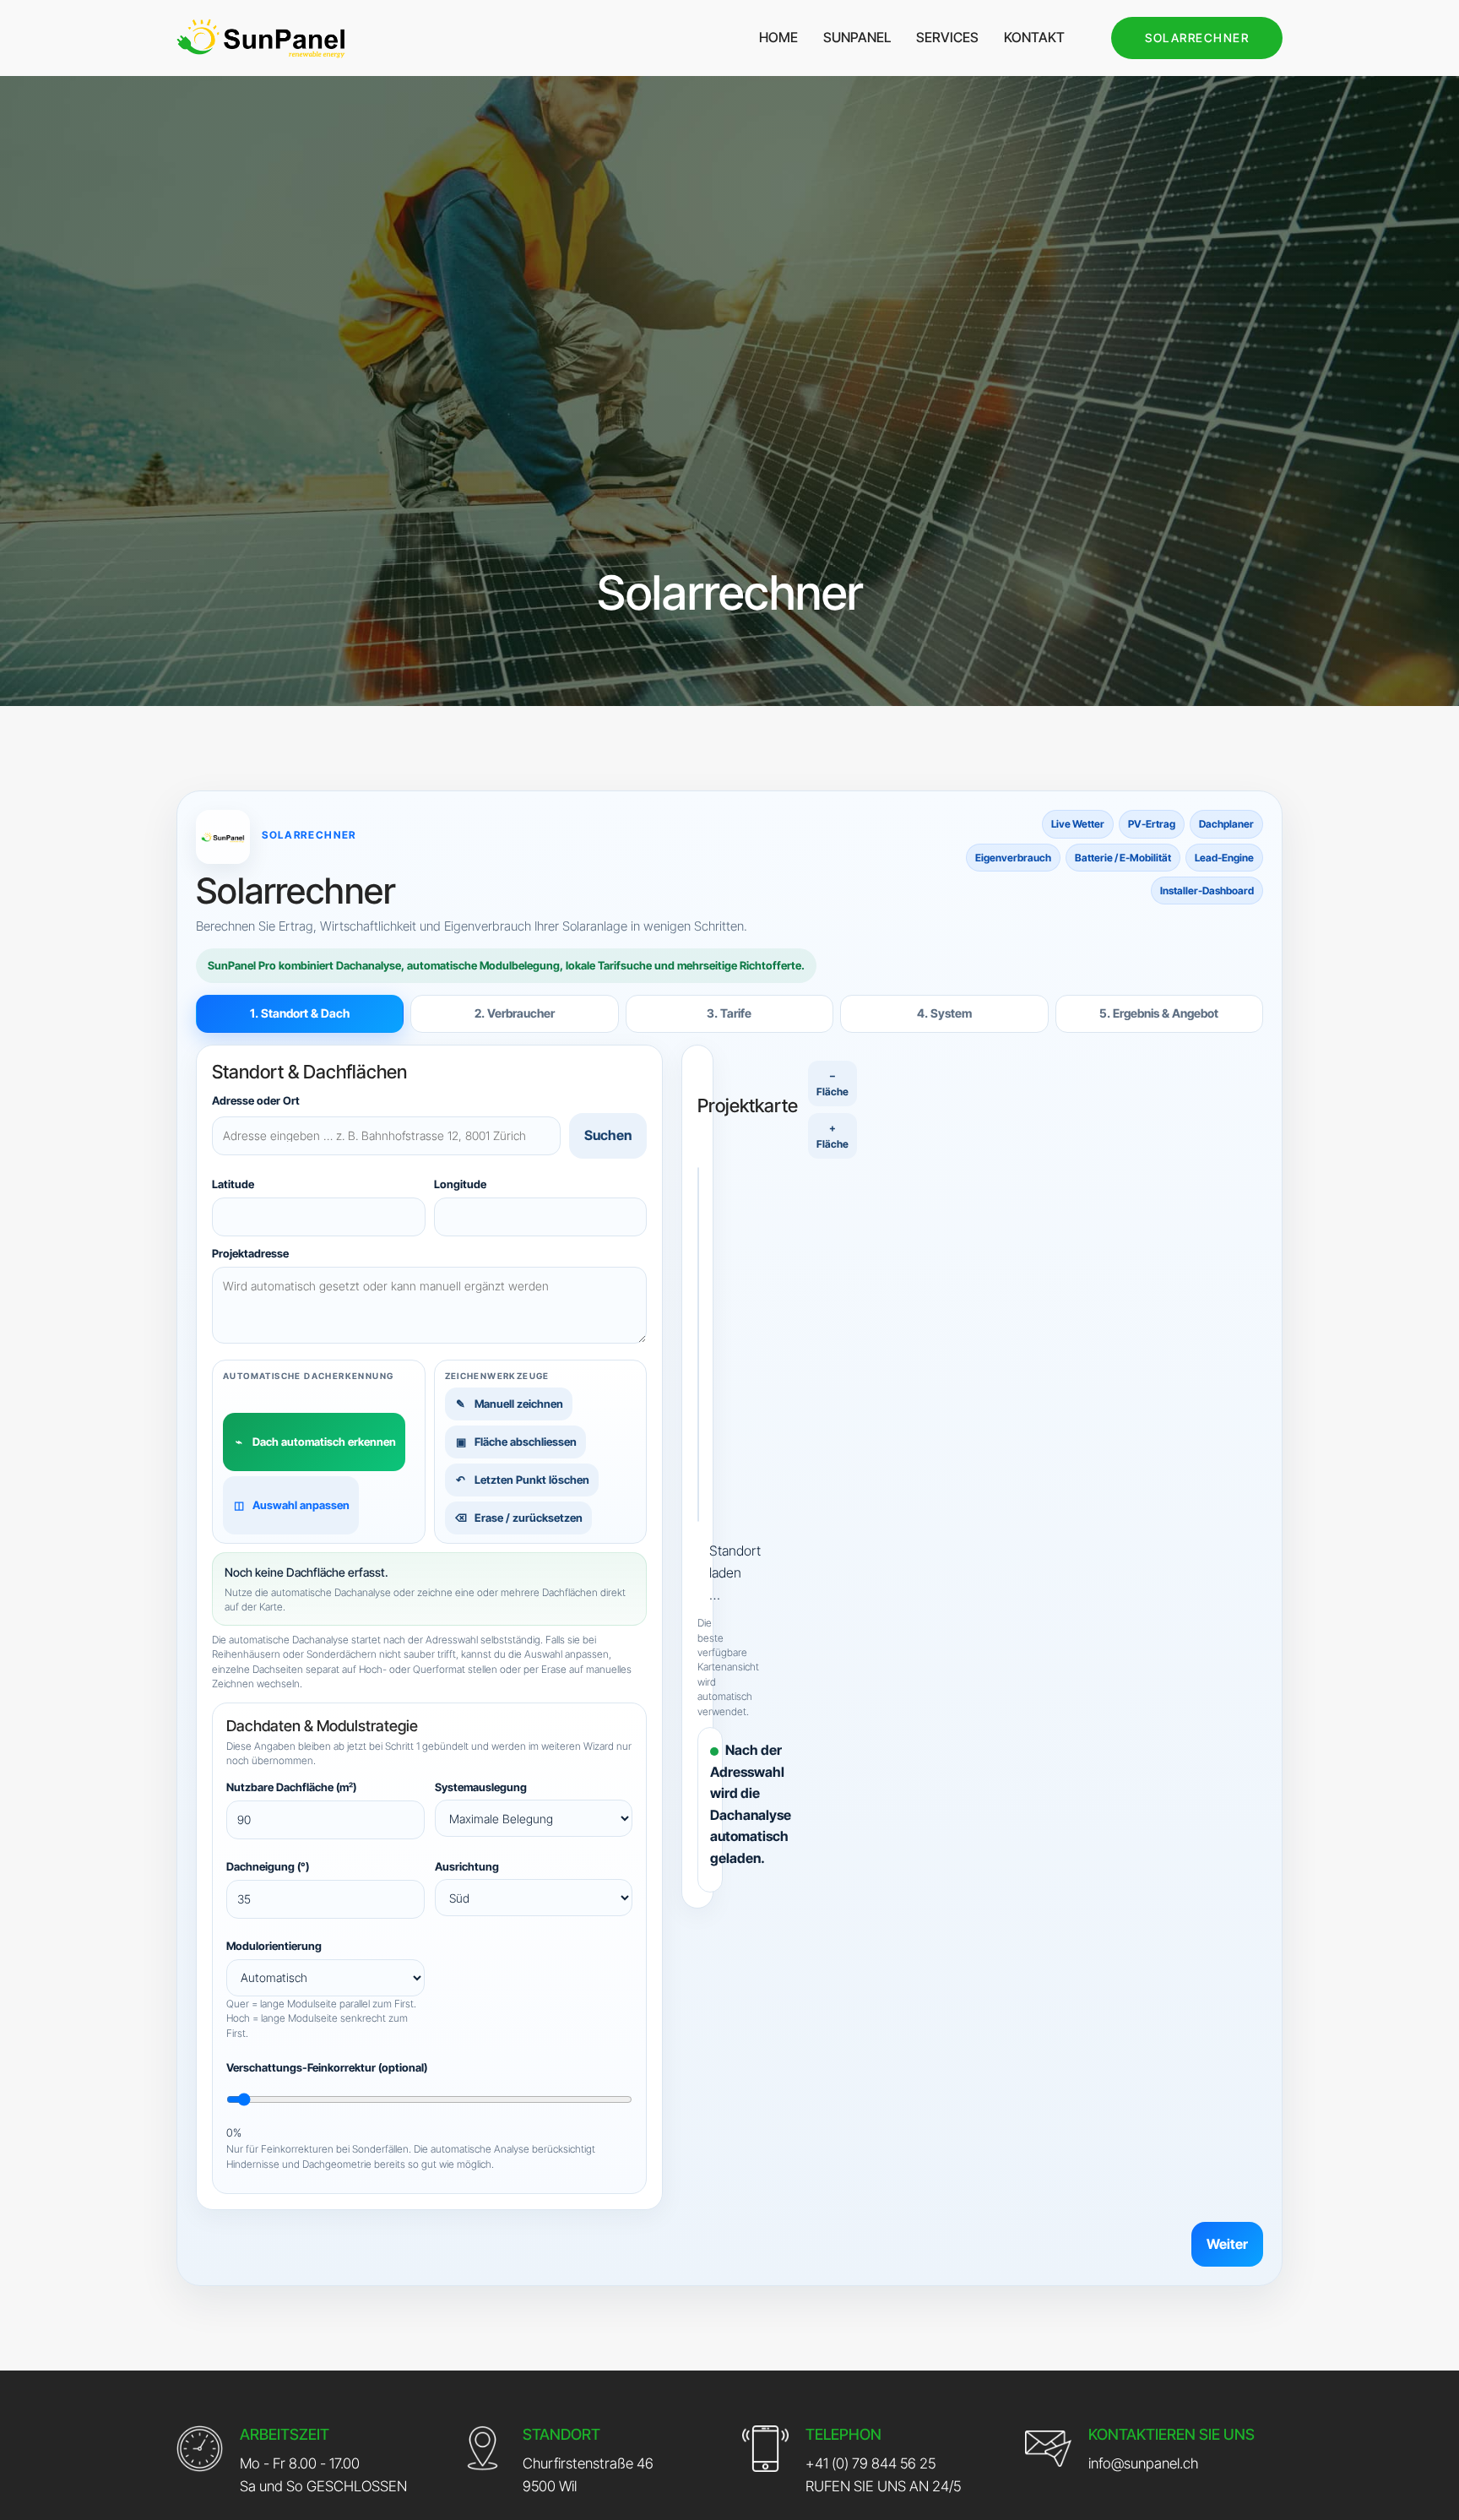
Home (778, 37)
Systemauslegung (481, 1787)
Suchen (608, 1135)
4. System (944, 1013)
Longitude (460, 1183)
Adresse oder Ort (256, 1100)
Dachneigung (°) (268, 1866)
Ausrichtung (467, 1866)
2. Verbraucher (515, 1013)
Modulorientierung (274, 1946)
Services (947, 37)
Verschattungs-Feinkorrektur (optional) (327, 2067)
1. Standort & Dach (300, 1013)
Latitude (233, 1183)
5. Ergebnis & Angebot (1159, 1013)
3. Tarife (729, 1013)
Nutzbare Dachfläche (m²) (291, 1787)
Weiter (1227, 2244)
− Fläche (833, 1083)
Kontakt (1034, 37)
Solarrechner (1197, 38)
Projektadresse (250, 1253)
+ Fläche (833, 1136)
